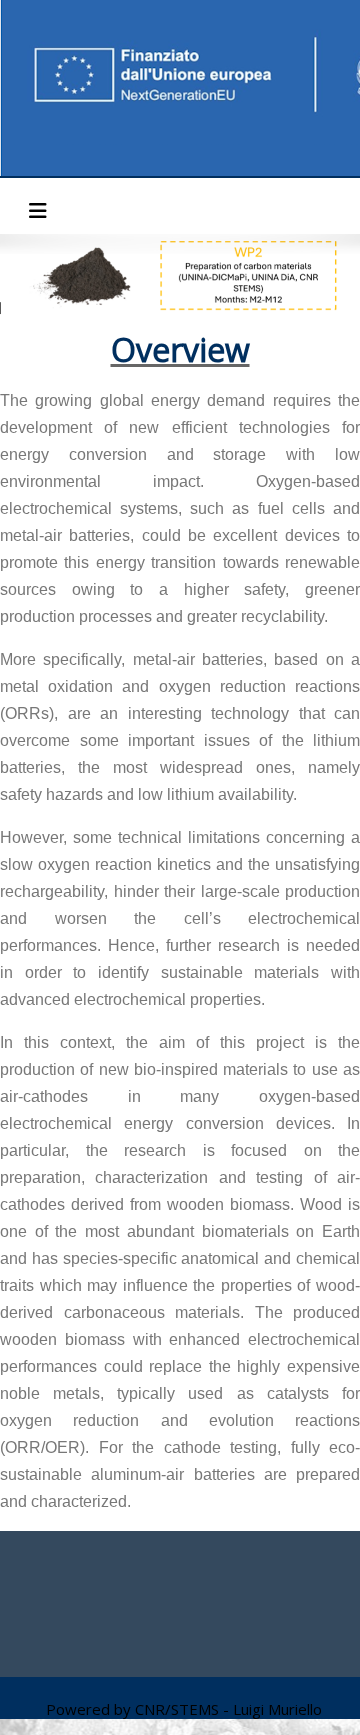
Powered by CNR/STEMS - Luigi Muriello (184, 1709)
